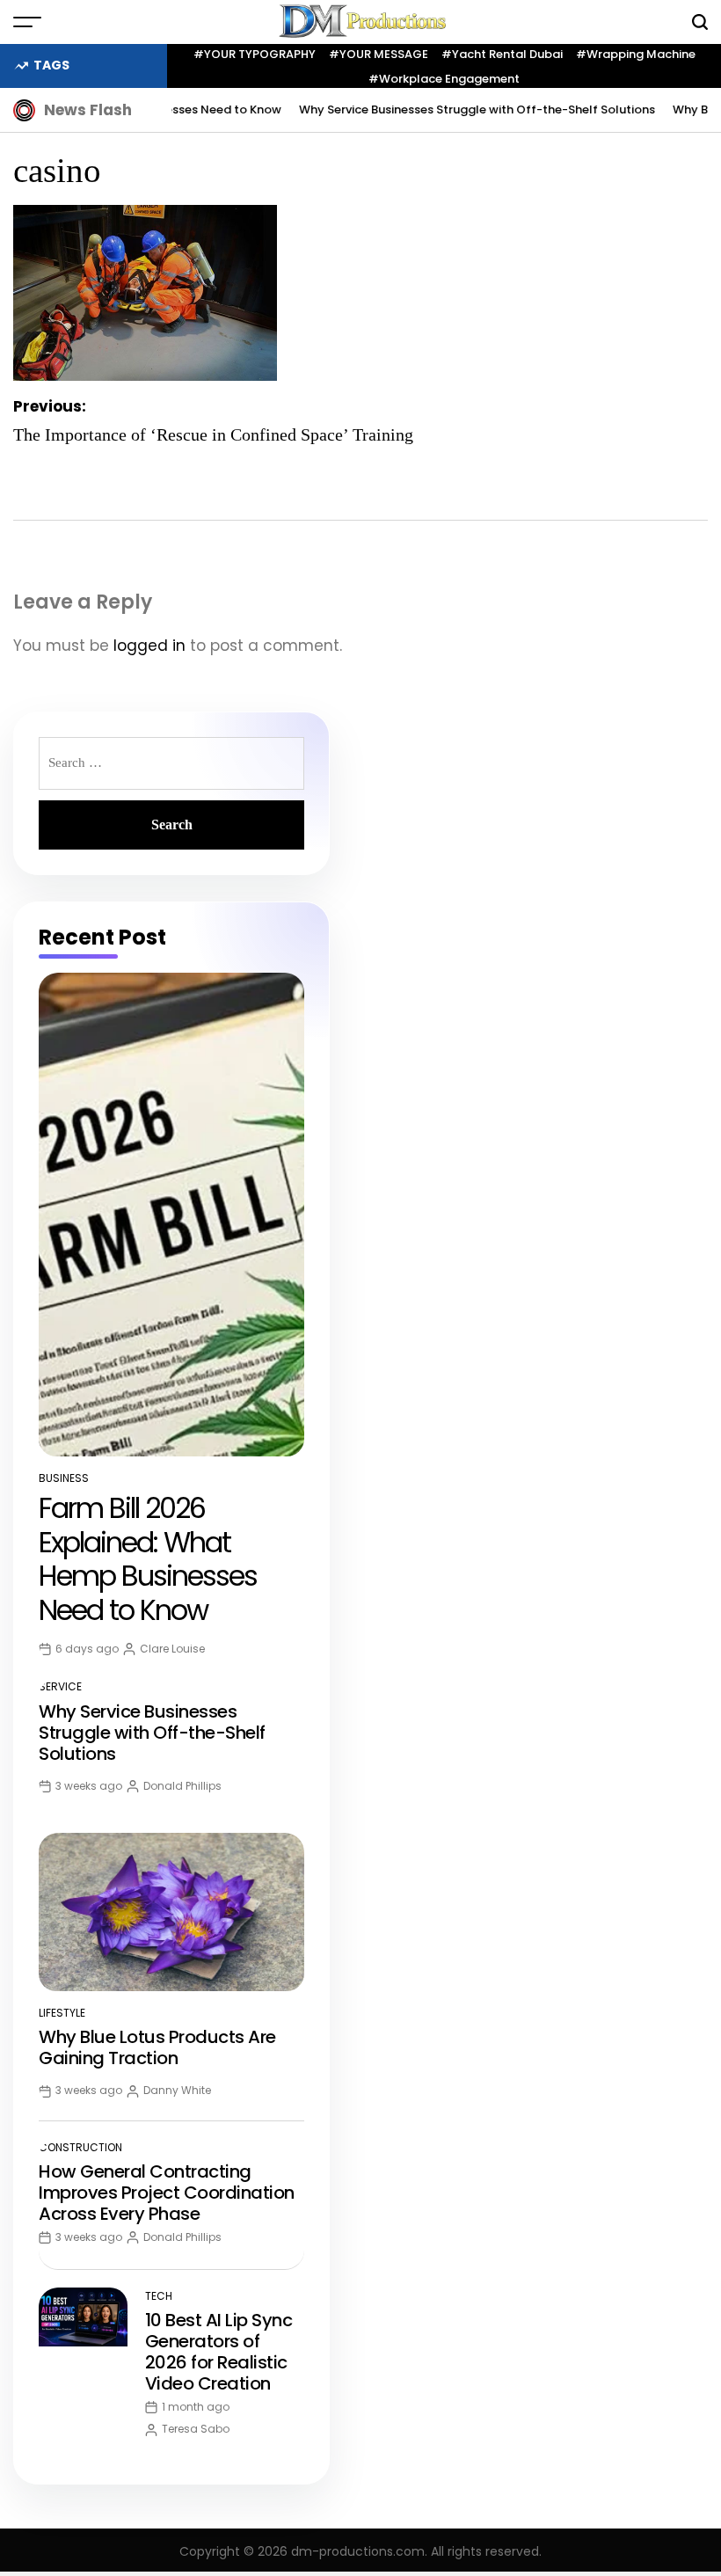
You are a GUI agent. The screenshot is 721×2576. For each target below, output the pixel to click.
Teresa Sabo (196, 2429)
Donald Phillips (182, 1786)
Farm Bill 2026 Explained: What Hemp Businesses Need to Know (148, 1558)
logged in (149, 646)
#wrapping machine (636, 54)
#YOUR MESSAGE (379, 54)
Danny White (177, 2090)
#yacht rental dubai (502, 54)
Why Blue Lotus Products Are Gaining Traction (157, 2047)
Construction (80, 2147)
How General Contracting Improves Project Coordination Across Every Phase (167, 2193)
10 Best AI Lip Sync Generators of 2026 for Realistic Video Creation (219, 2352)
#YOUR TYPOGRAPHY (255, 54)
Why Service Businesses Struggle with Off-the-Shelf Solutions (454, 109)
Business (64, 1478)
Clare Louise (172, 1649)
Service (60, 1686)
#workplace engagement (444, 79)
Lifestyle (62, 2013)
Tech (159, 2296)
